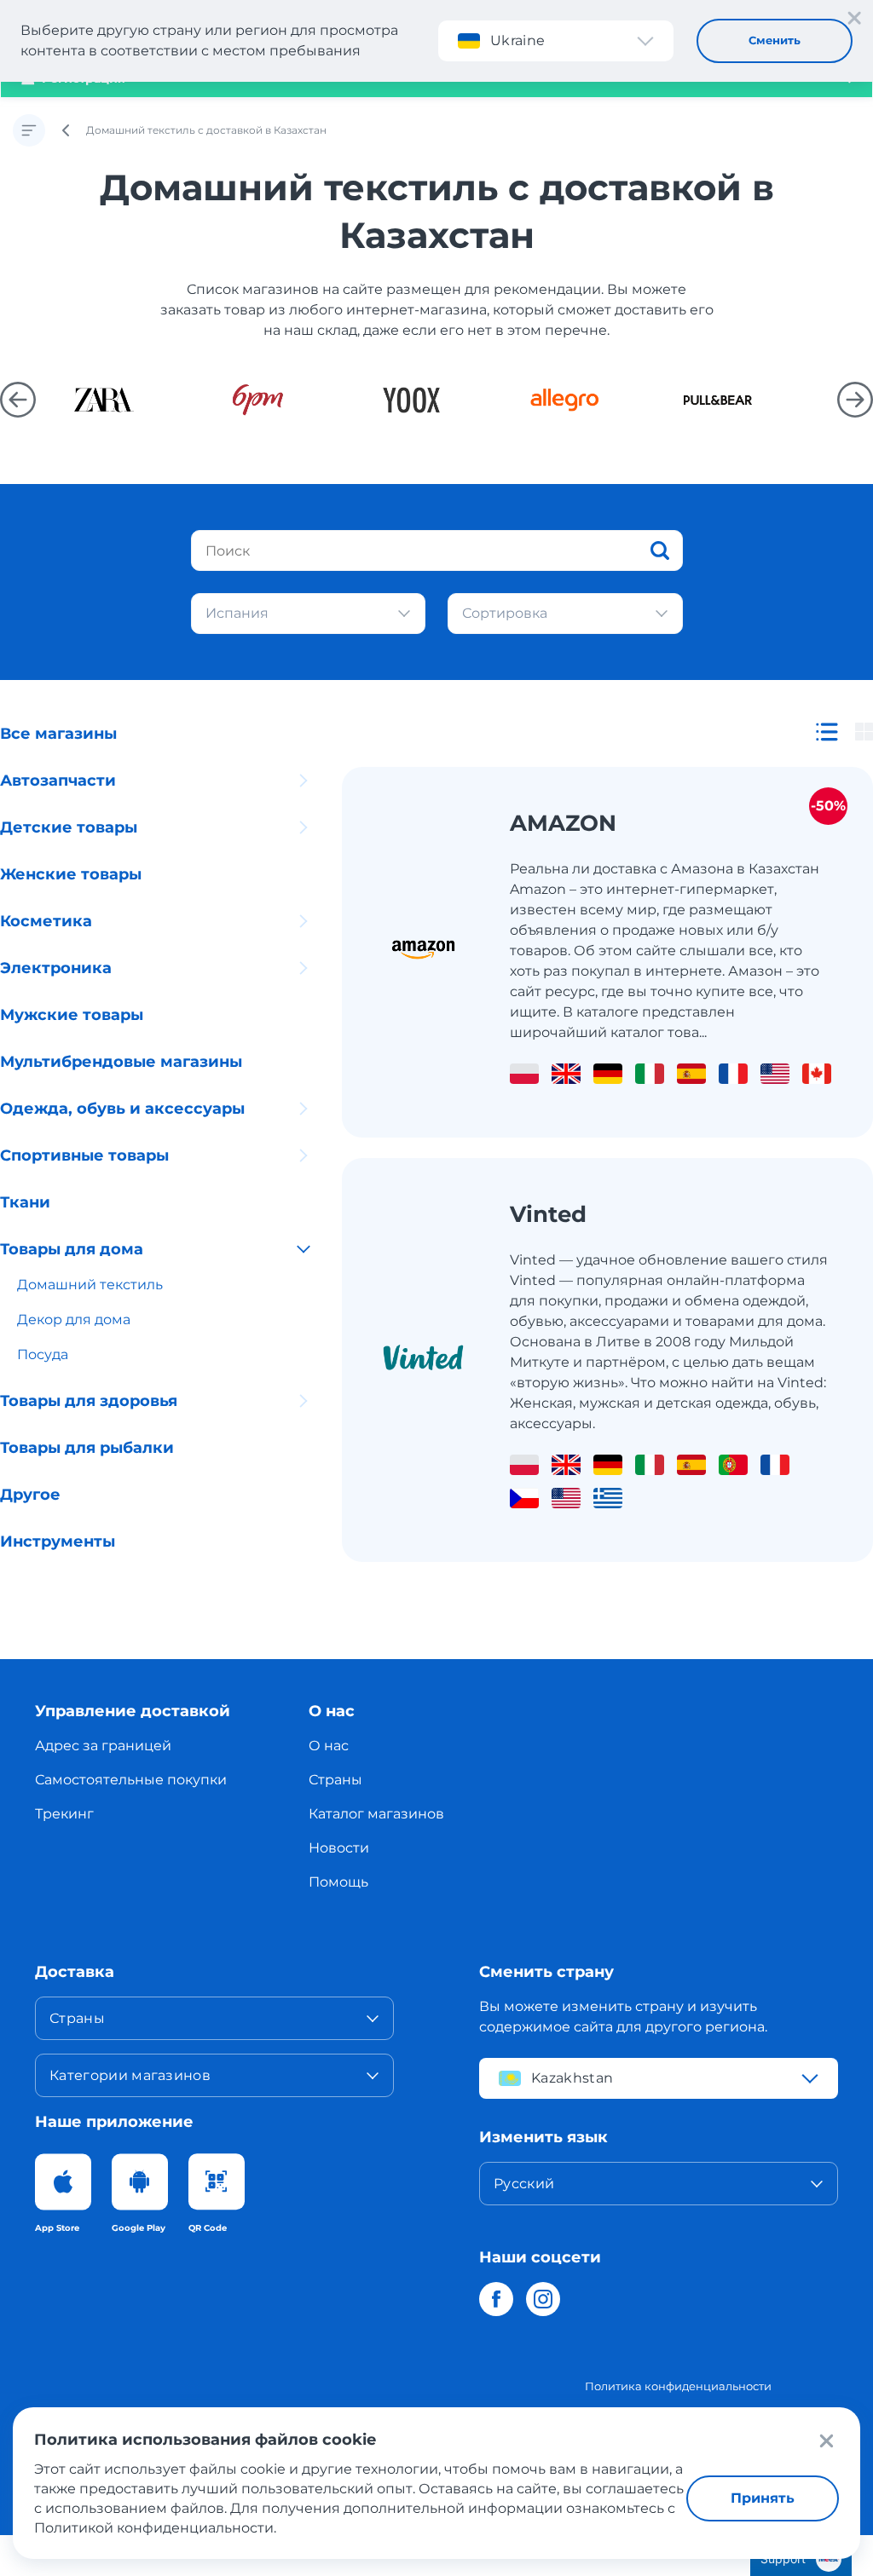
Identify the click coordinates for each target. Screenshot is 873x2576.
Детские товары (69, 827)
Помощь (338, 1882)
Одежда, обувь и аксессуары (122, 1109)
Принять (763, 2498)
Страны (335, 1780)
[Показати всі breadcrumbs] (29, 130)
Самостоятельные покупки (131, 1780)
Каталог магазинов (376, 1814)
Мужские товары (72, 1015)
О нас (329, 1746)
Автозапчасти (58, 781)
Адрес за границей (103, 1746)
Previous (18, 400)
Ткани (25, 1202)
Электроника (56, 968)
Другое (30, 1495)
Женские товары (71, 874)
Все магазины (58, 734)
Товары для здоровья (89, 1401)
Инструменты (58, 1542)
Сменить (775, 40)
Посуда (43, 1354)
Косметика (46, 921)
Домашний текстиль (90, 1285)
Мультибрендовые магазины (121, 1062)
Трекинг (64, 1814)
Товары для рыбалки (87, 1448)
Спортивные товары (84, 1155)
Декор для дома (74, 1320)
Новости (339, 1848)
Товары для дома (72, 1249)
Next (855, 400)
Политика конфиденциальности (678, 2386)
